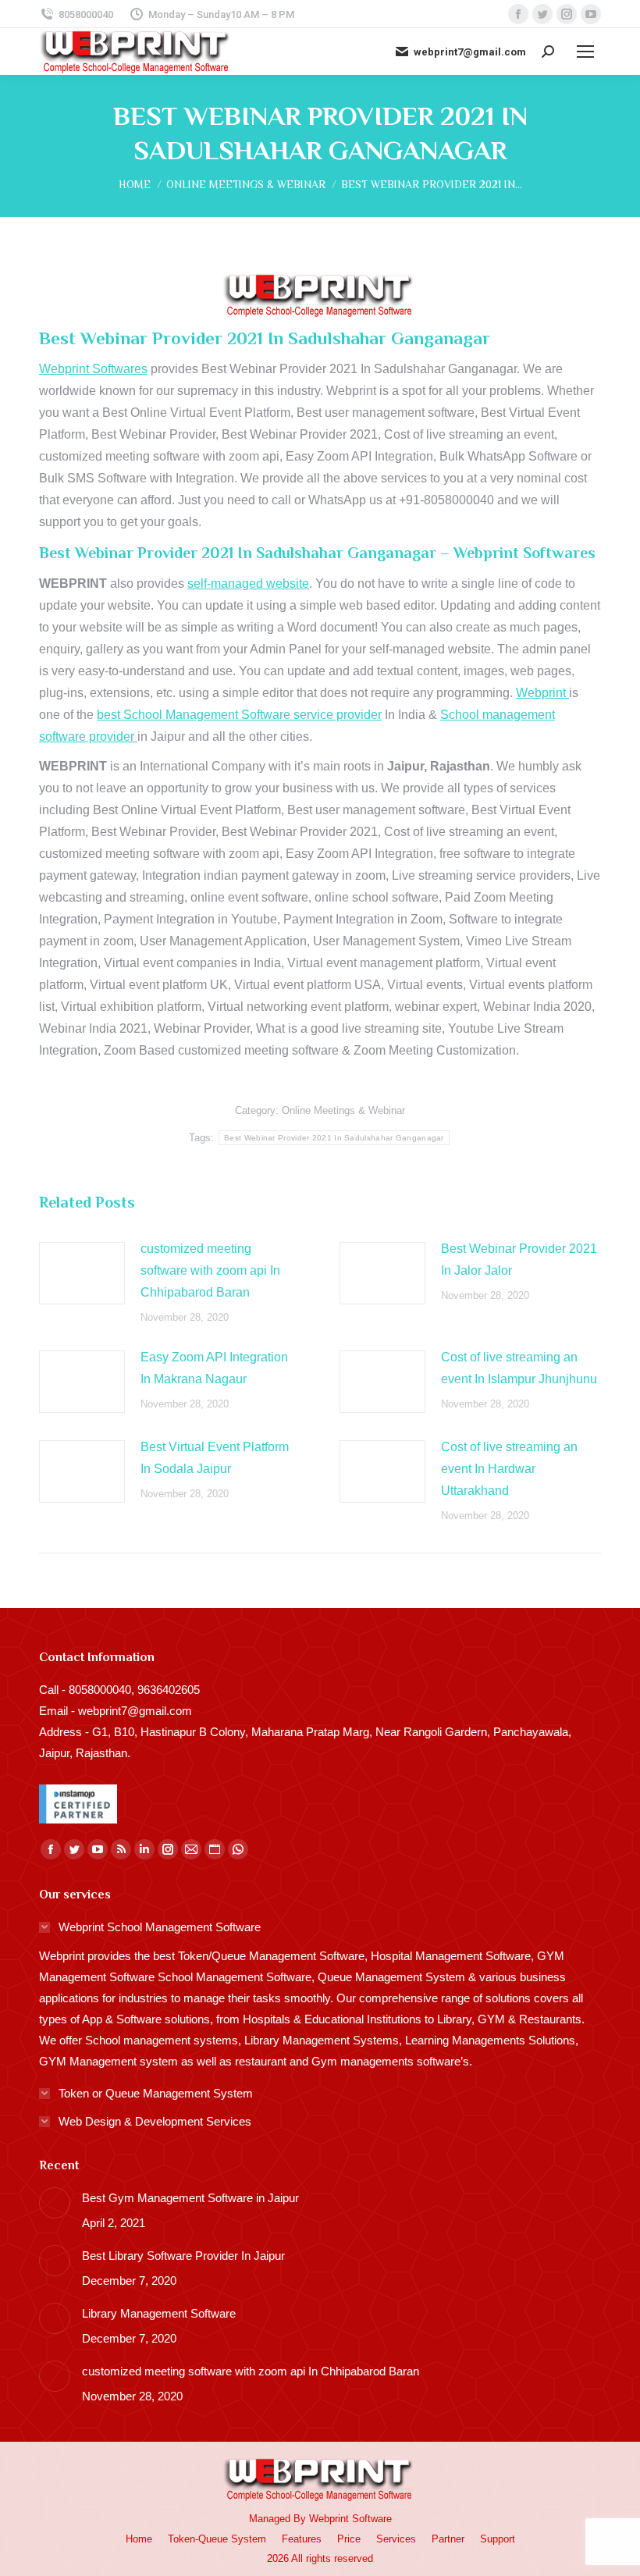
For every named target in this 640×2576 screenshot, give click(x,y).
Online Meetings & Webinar (343, 1110)
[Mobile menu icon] (585, 52)
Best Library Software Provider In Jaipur (183, 2256)
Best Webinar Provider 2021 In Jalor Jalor (519, 1260)
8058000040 (86, 14)
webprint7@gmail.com (470, 52)
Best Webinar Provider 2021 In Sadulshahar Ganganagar (334, 1138)
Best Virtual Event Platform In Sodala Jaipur (215, 1458)
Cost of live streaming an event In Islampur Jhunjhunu (519, 1368)
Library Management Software (159, 2313)
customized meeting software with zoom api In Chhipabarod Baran (210, 1270)
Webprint (542, 693)
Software (372, 2519)
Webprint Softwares (93, 369)
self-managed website (248, 584)
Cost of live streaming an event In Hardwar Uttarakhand (509, 1469)
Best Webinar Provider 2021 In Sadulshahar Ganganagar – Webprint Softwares (317, 553)
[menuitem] (139, 2539)
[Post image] (82, 1273)
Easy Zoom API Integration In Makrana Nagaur (214, 1368)
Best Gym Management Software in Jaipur (190, 2198)
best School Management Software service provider (239, 715)
